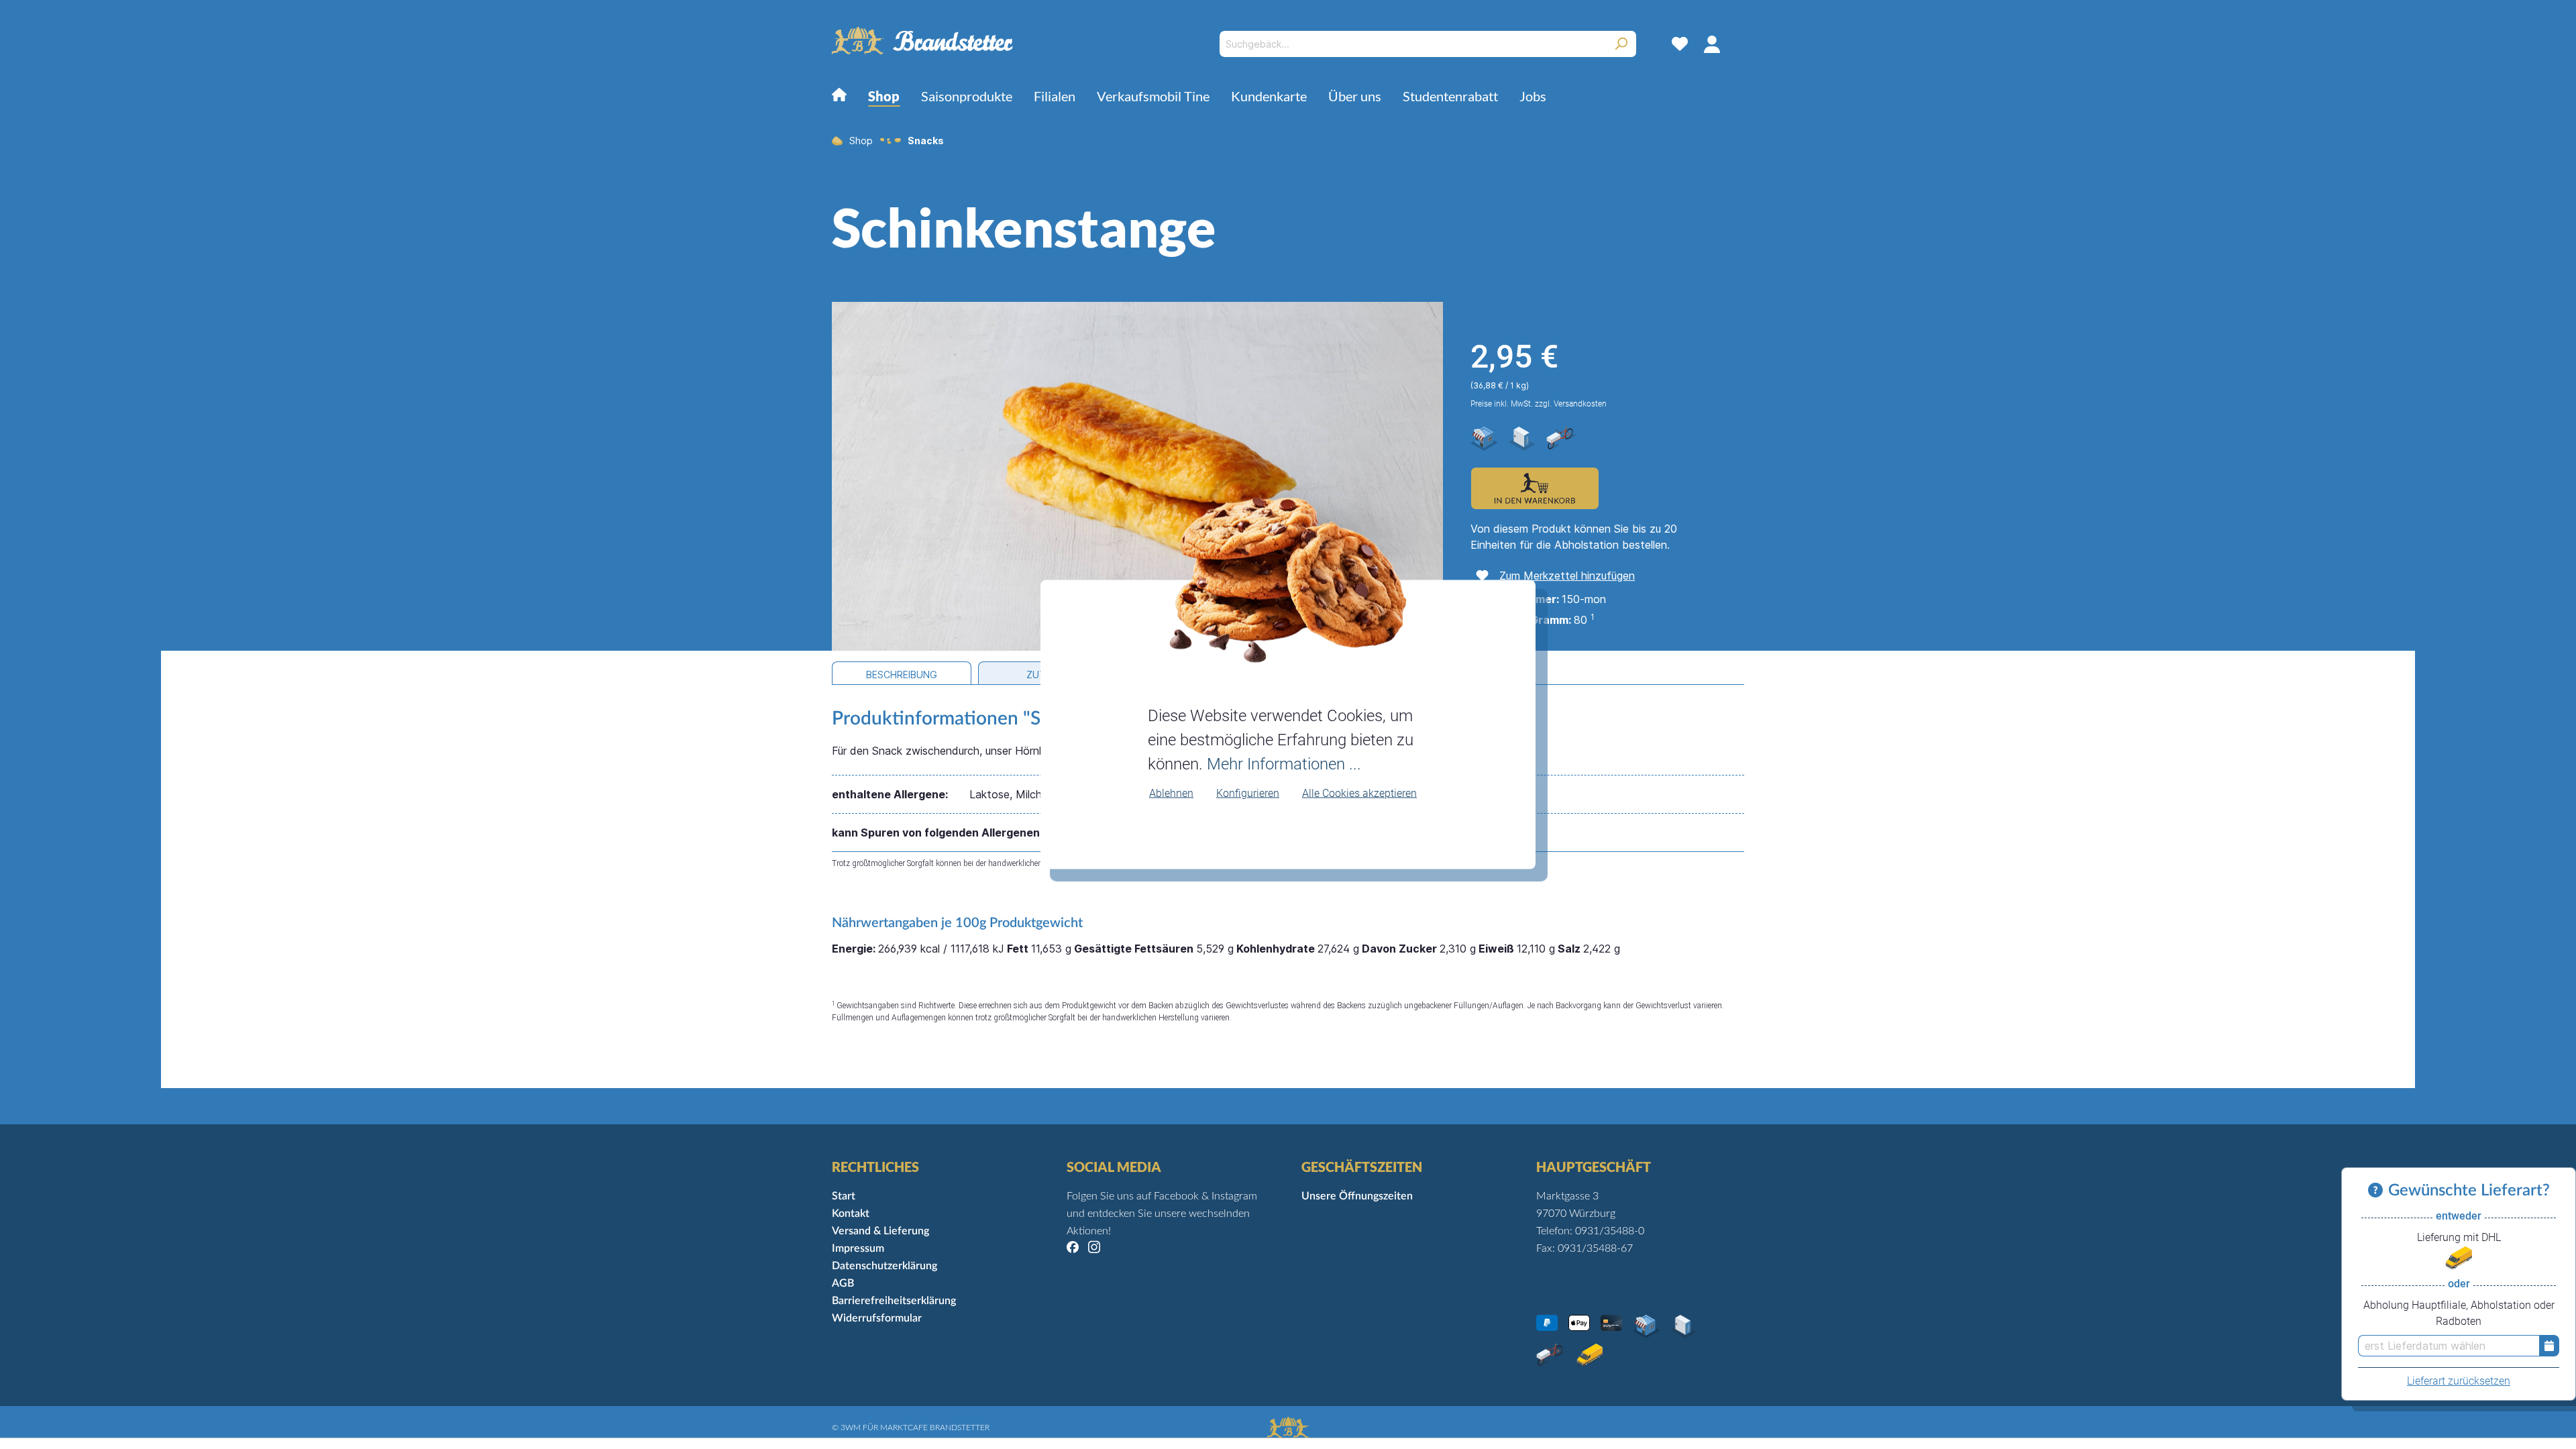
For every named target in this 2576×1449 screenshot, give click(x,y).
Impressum (858, 1248)
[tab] (902, 673)
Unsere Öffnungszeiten (1357, 1196)
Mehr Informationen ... (1284, 763)
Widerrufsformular (877, 1318)
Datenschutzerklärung (884, 1266)
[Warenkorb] (1736, 44)
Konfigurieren (1248, 793)
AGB (843, 1283)
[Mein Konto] (1712, 44)
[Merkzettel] (1680, 44)
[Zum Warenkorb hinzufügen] (1535, 488)
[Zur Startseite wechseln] (922, 41)
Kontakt (851, 1214)
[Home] (839, 98)
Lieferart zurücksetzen (2459, 1381)
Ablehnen (1171, 793)
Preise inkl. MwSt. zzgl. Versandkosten (1539, 404)
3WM (851, 1428)
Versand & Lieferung (880, 1231)
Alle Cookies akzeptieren (1359, 793)
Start (844, 1196)
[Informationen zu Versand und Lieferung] (2378, 1191)
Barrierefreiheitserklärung (894, 1301)
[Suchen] (1621, 44)
